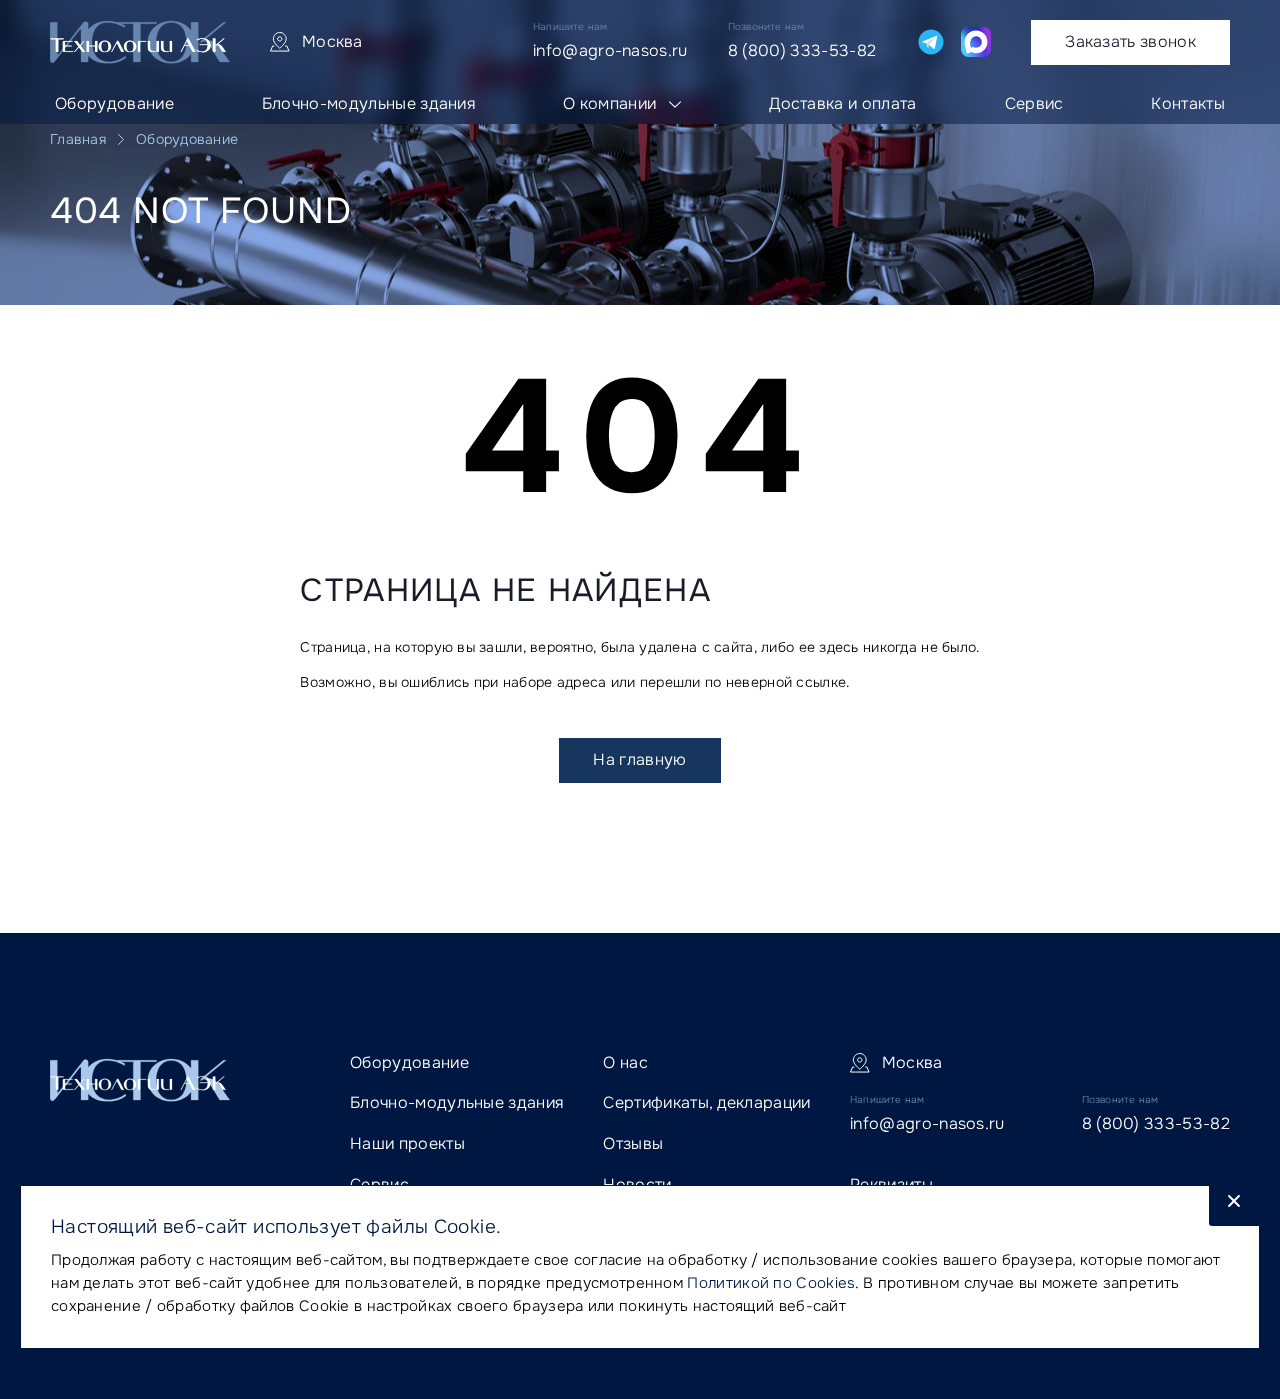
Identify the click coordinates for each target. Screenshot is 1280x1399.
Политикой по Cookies (771, 1283)
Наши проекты (407, 1143)
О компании (609, 103)
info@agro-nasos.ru (610, 51)
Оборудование (114, 103)
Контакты (1188, 103)
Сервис (1034, 103)
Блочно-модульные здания (368, 103)
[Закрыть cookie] (1234, 1206)
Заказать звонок (1130, 41)
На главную (639, 759)
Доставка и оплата (842, 103)
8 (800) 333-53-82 (802, 51)
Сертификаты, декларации (706, 1102)
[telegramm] (931, 42)
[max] (976, 42)
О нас (625, 1062)
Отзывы (633, 1143)
